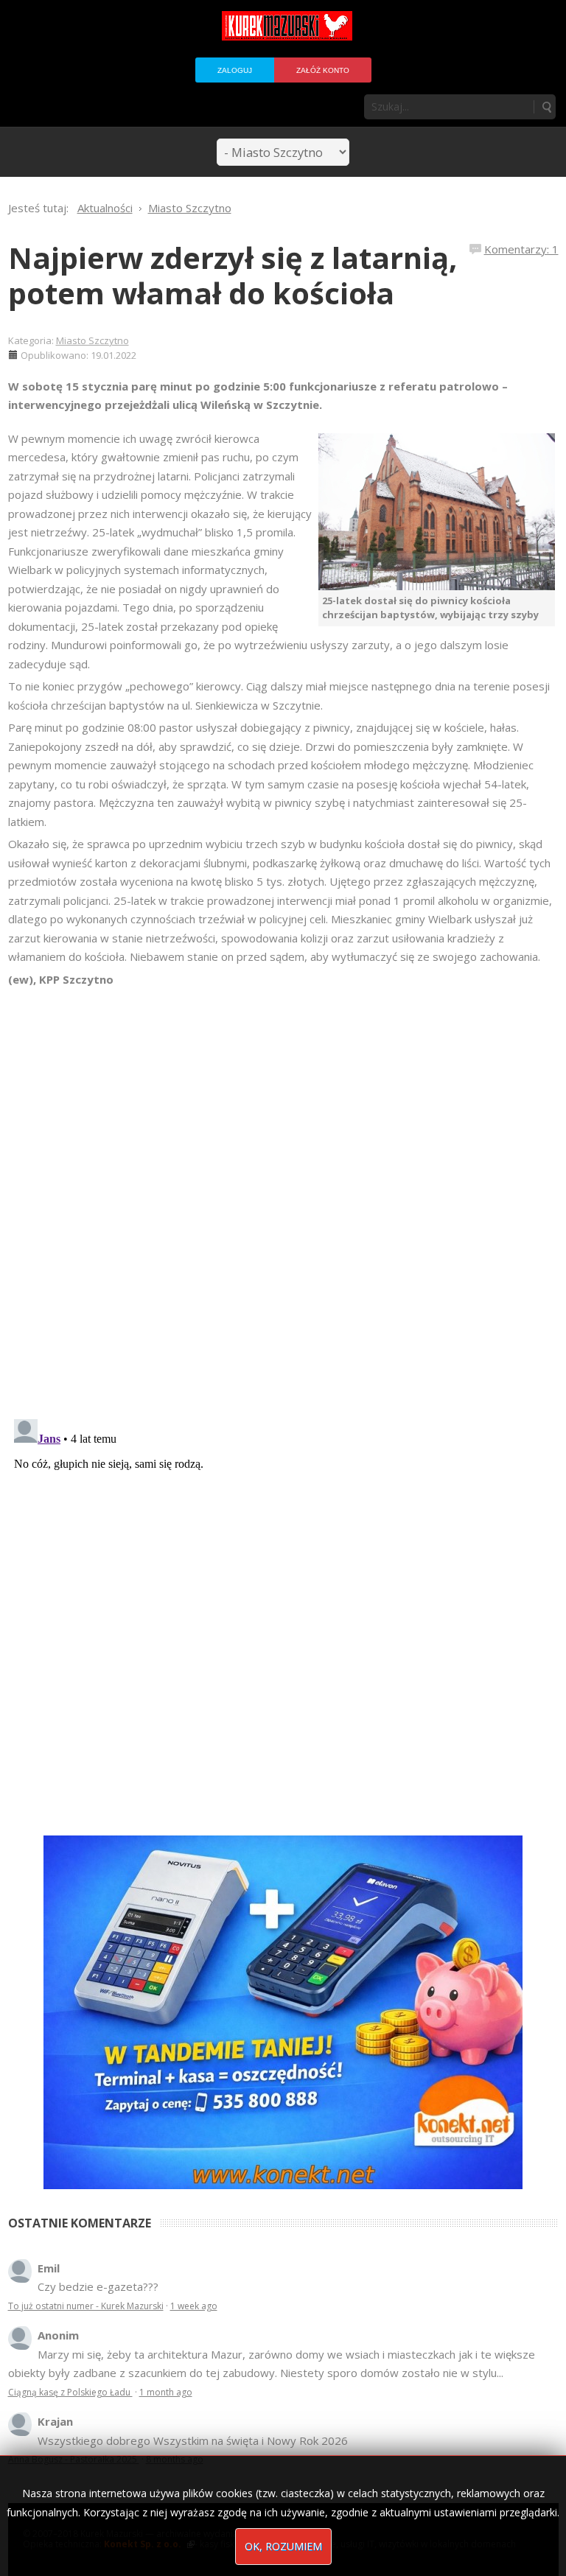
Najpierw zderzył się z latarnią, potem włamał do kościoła (233, 275)
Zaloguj (235, 70)
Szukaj (546, 107)
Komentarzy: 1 (521, 249)
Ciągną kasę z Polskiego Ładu (70, 2392)
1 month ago (166, 2392)
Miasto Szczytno (92, 340)
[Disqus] (283, 1196)
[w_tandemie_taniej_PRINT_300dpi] (283, 2011)
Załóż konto (323, 70)
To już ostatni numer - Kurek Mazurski (86, 2306)
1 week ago (194, 2306)
